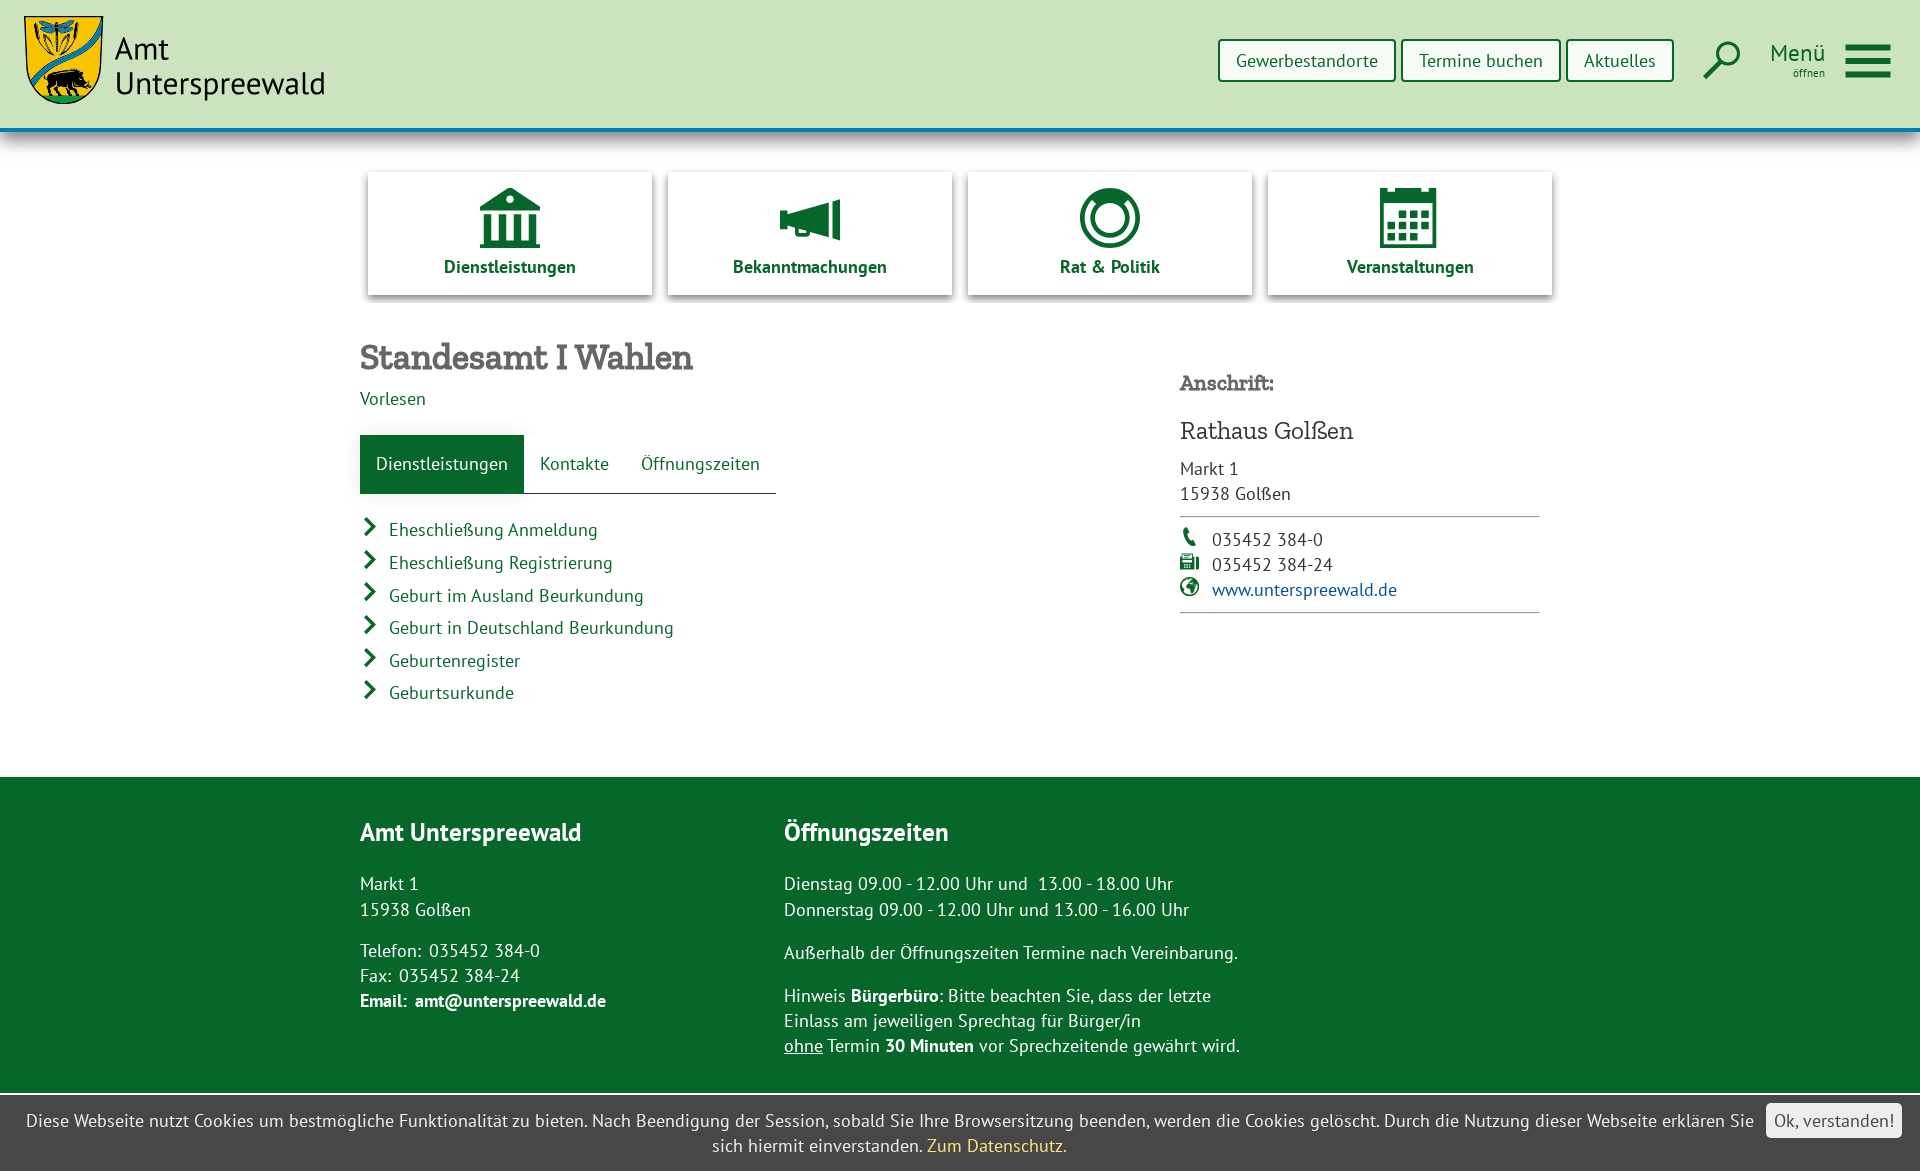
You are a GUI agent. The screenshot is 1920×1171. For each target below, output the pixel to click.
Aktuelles (1620, 60)
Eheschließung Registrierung (498, 562)
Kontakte (574, 463)
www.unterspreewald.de (1304, 589)
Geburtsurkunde (449, 692)
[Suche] (1719, 61)
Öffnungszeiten (700, 463)
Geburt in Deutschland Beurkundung (529, 627)
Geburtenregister (452, 660)
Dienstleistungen (442, 463)
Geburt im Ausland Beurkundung (514, 595)
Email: (383, 1000)
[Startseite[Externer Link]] (186, 72)
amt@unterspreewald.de (510, 1000)
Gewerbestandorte (1307, 60)
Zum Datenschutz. (997, 1145)
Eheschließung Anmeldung (491, 529)
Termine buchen (1481, 60)
